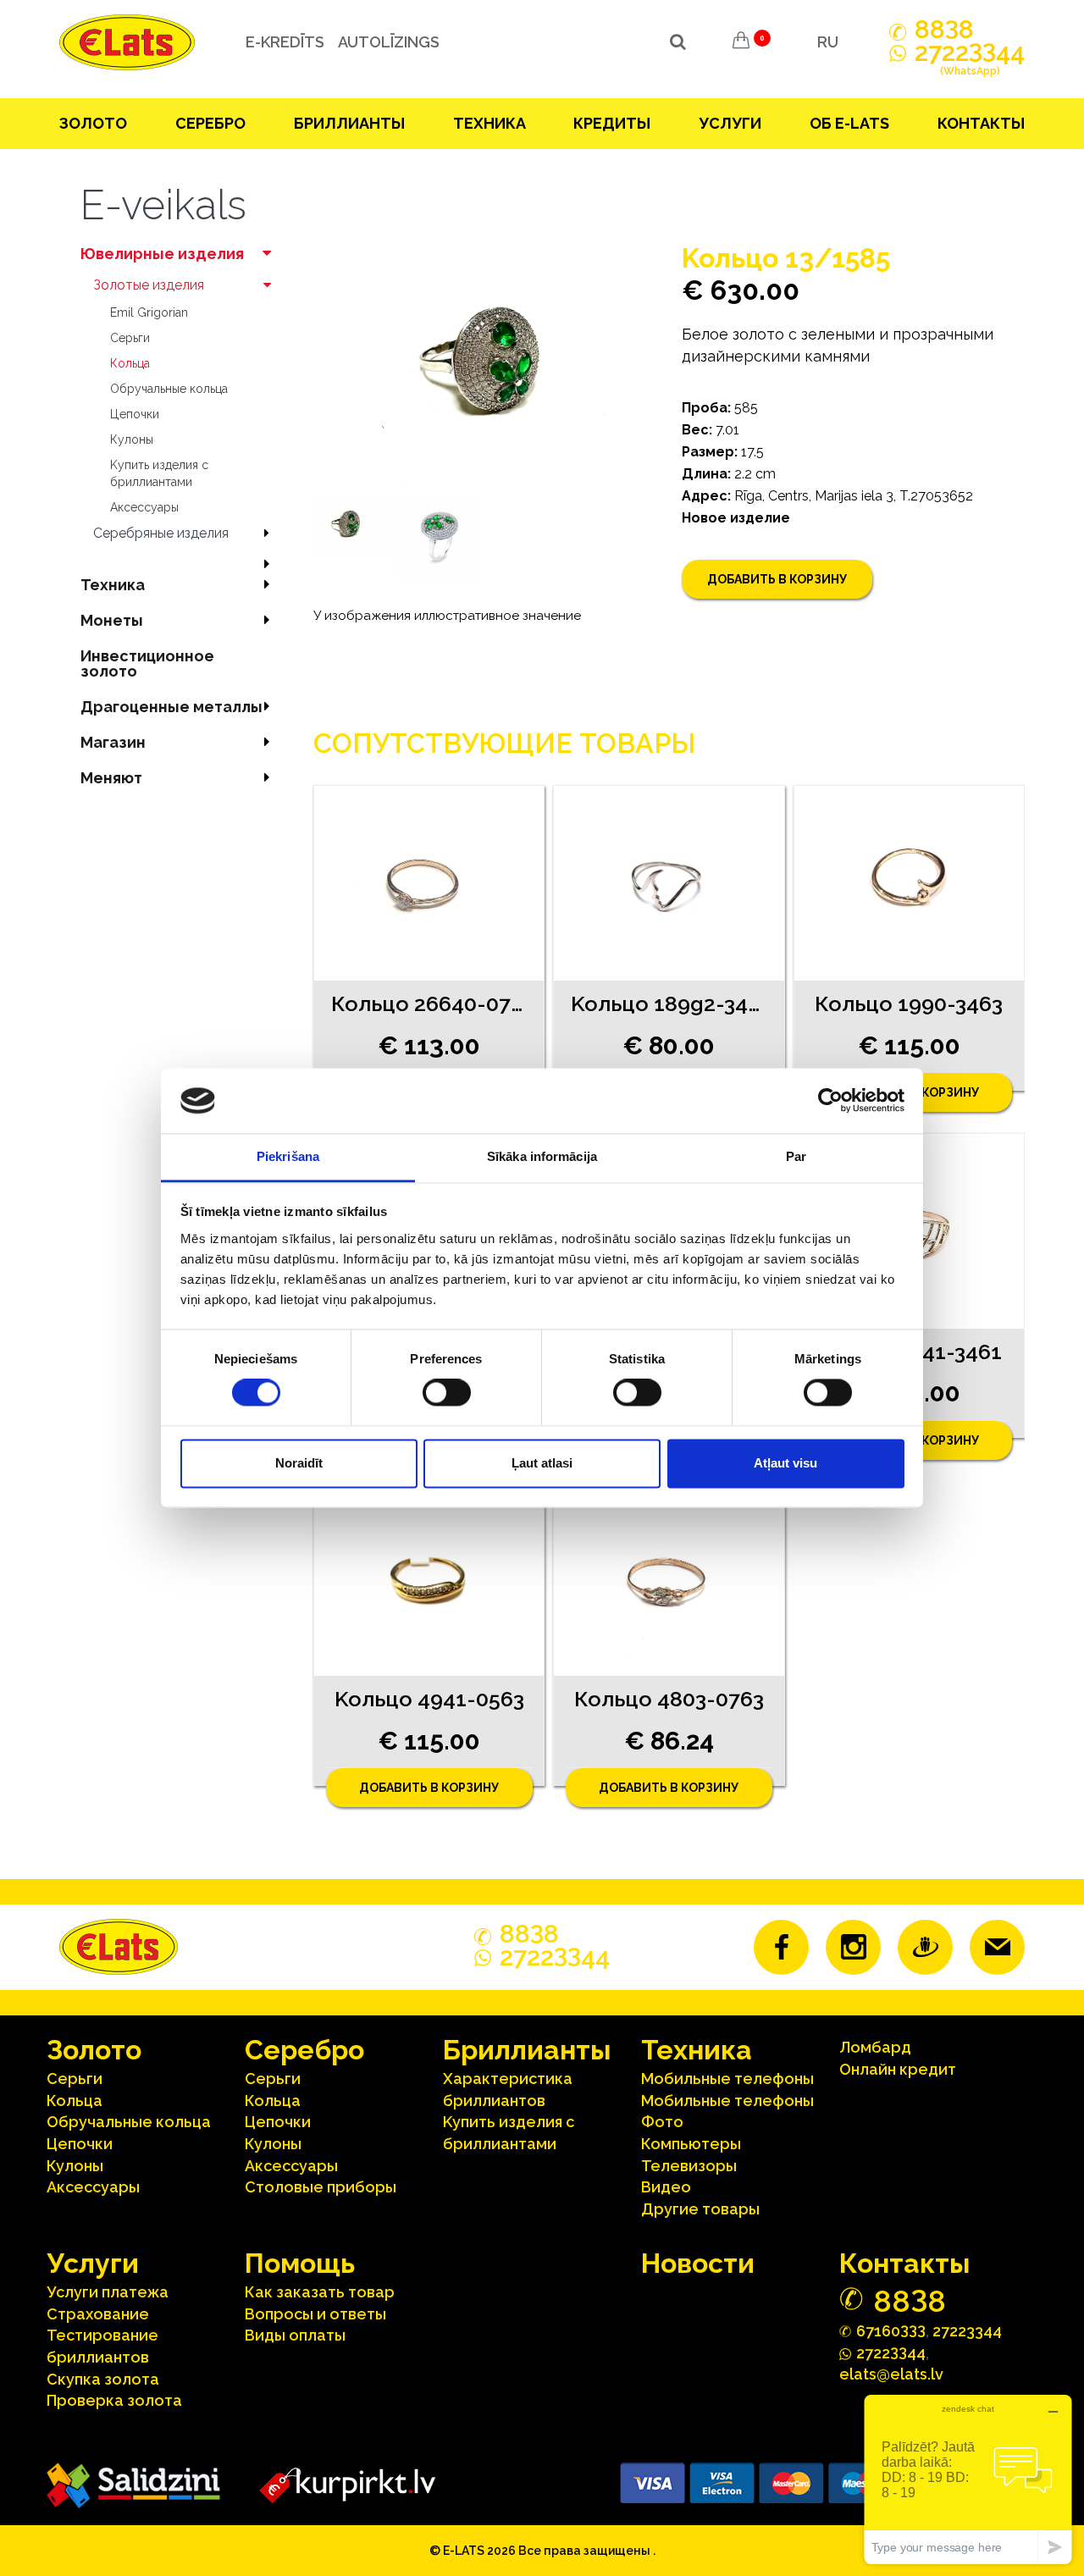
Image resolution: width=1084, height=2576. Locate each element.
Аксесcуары (144, 507)
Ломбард (875, 2047)
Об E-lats (849, 123)
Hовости (698, 2263)
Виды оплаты (295, 2335)
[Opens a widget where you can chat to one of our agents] (968, 2479)
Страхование (98, 2314)
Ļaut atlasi (542, 1463)
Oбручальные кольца (169, 389)
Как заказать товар (320, 2292)
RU (828, 42)
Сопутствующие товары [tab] (504, 743)
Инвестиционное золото (147, 663)
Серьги (130, 338)
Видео (666, 2187)
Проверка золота (114, 2400)
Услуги (730, 123)
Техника (489, 123)
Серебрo (210, 123)
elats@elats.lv (891, 2374)
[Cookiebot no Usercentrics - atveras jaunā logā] (830, 1101)
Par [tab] (796, 1156)
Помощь (300, 2263)
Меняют (111, 778)
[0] (741, 42)
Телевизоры (689, 2166)
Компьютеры (691, 2144)
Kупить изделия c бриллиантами (159, 473)
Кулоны (132, 439)
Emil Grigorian (149, 312)
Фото (662, 2122)
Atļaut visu (785, 1463)
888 (944, 30)
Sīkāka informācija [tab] (542, 1156)
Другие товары (700, 2209)
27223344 (967, 2331)
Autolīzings (389, 42)
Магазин (113, 742)
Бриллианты (349, 123)
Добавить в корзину (777, 579)
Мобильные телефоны (727, 2078)
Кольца (130, 363)
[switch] (447, 1393)
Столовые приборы (321, 2187)
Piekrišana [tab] (288, 1156)
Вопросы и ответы (315, 2314)
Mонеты (112, 620)
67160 (891, 2330)
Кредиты (612, 123)
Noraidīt (299, 1463)
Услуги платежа (108, 2292)
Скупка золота (103, 2379)
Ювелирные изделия (162, 254)
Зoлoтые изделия (149, 285)
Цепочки (135, 414)
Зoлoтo (93, 123)
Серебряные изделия (161, 533)
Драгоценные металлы (171, 707)
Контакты (981, 123)
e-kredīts (285, 42)
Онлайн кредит (898, 2069)
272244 (970, 60)
